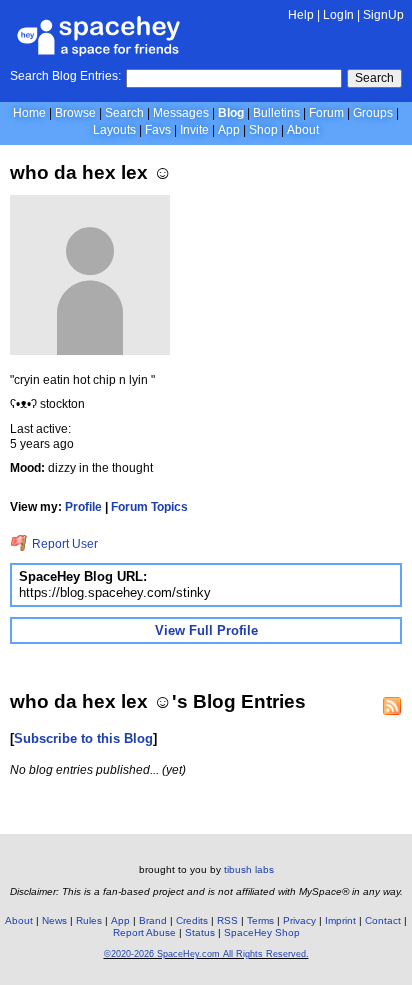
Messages (181, 113)
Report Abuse (144, 932)
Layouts (114, 130)
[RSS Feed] (392, 706)
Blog (231, 113)
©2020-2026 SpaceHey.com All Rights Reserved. (206, 954)
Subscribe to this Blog (83, 738)
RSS (227, 920)
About (303, 130)
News (54, 920)
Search (374, 78)
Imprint (340, 920)
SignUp (383, 15)
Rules (89, 920)
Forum (326, 113)
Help (301, 15)
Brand (153, 920)
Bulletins (276, 113)
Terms (260, 920)
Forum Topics (149, 507)
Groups (373, 113)
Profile (83, 507)
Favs (158, 130)
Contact (383, 920)
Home (29, 113)
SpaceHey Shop (262, 932)
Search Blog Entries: (65, 76)
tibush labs (249, 869)
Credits (192, 920)
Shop (263, 130)
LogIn (338, 15)
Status (200, 932)
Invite (194, 130)
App (229, 130)
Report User (63, 544)
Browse (75, 113)
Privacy (299, 920)
